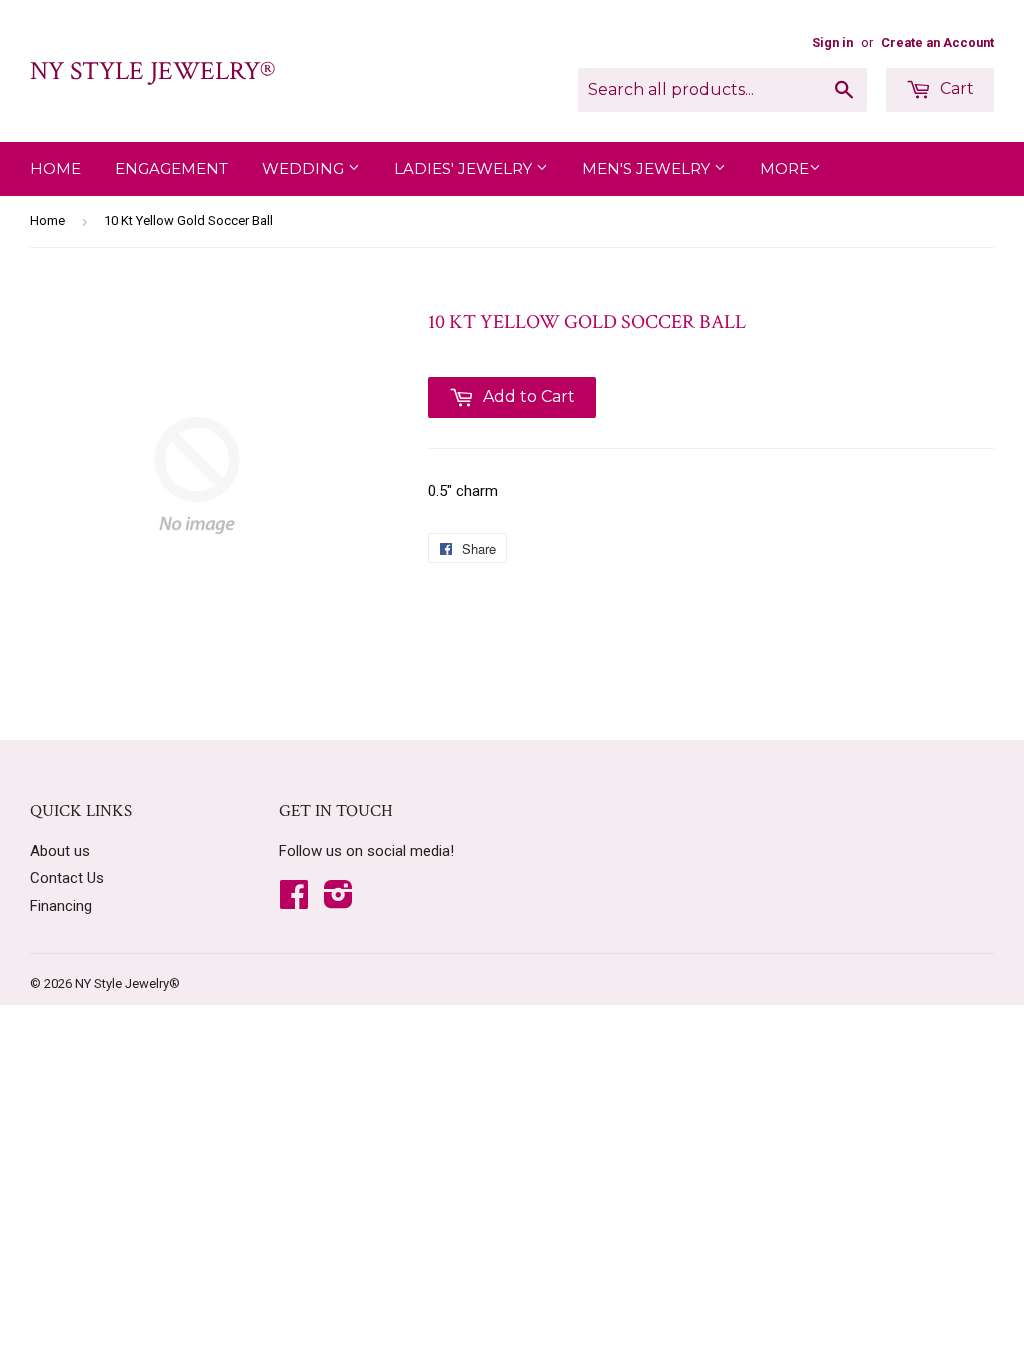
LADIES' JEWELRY (465, 168)
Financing (61, 906)
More (784, 168)
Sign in (832, 42)
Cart (955, 88)
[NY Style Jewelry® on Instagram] (338, 901)
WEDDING (305, 168)
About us (60, 851)
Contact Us (67, 878)
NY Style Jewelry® (152, 71)
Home (55, 168)
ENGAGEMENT (171, 168)
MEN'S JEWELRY (648, 168)
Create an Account (937, 42)
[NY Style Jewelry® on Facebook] (294, 901)
